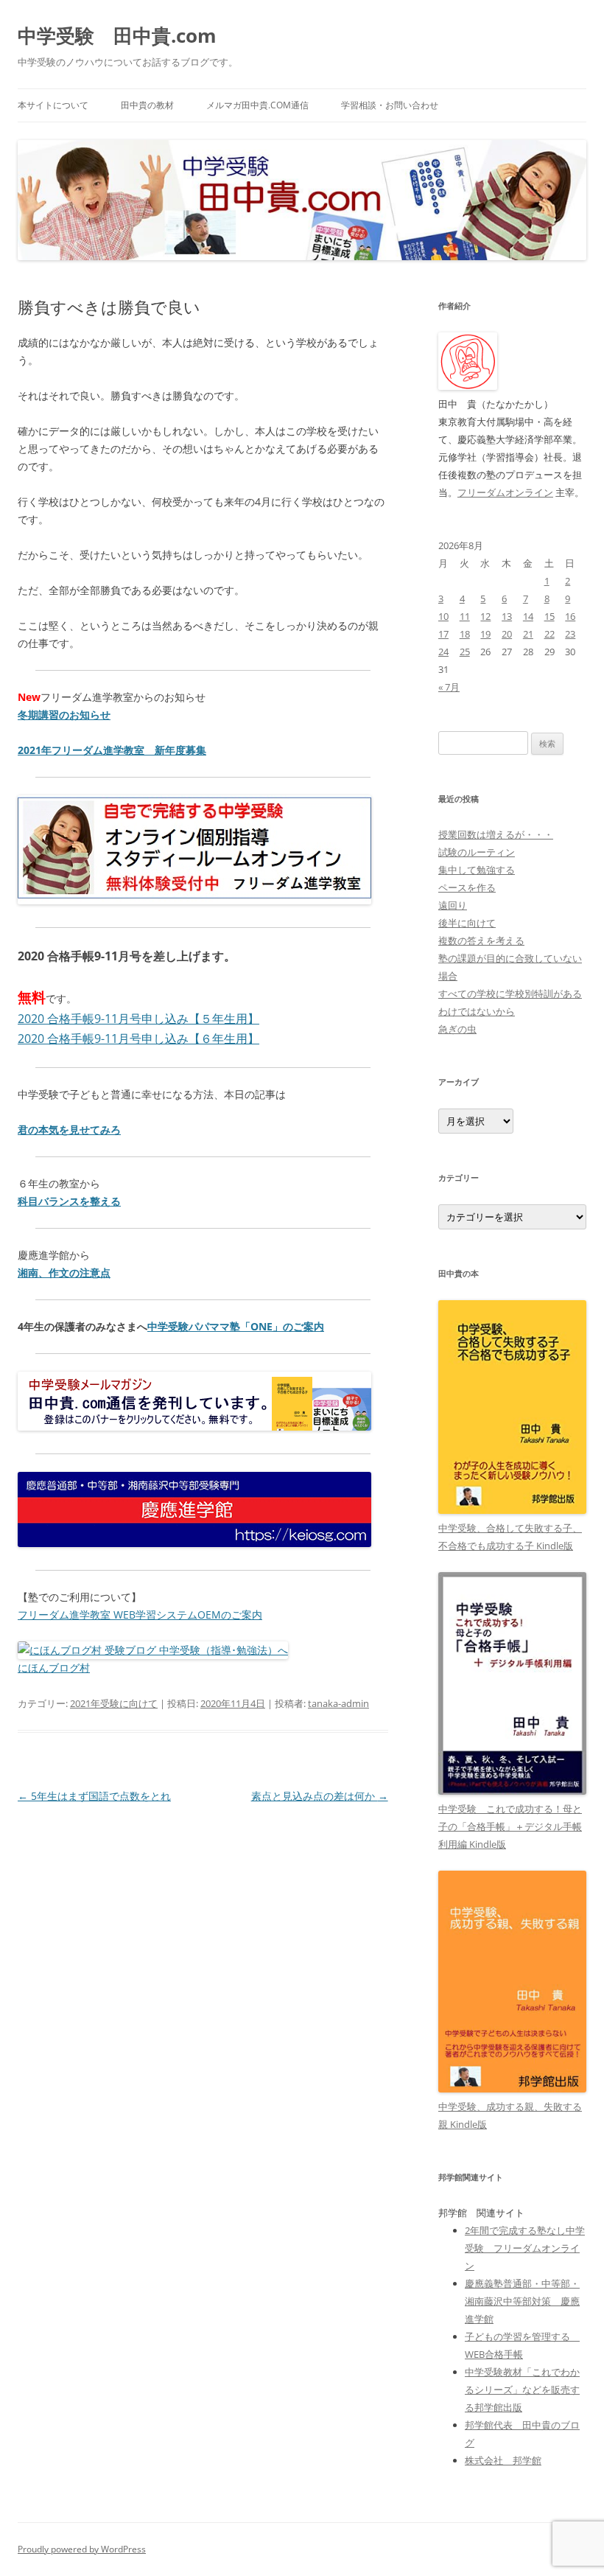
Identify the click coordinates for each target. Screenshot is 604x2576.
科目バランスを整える (69, 1201)
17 (443, 634)
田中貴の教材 (147, 105)
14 (528, 616)
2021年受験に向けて (114, 1703)
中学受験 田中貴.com (117, 35)
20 (507, 634)
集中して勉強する (477, 870)
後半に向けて (467, 923)
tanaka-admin (338, 1703)
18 (465, 634)
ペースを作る (467, 887)
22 (549, 634)
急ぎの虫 (457, 1029)
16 (570, 616)
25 (465, 652)
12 (485, 616)
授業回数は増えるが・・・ (496, 834)
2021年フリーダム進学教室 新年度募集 (112, 750)
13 (507, 616)
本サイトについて (53, 105)
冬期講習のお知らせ (64, 715)
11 (465, 616)
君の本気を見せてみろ (69, 1130)
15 (549, 616)
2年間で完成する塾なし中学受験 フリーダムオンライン (525, 2248)
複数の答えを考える (481, 940)
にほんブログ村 (54, 1668)
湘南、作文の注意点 (64, 1273)
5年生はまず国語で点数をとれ (94, 1796)
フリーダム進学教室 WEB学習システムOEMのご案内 (140, 1615)
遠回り (453, 905)
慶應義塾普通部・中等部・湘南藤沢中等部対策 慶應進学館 (522, 2301)
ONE (261, 1326)
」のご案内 (298, 1326)
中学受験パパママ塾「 (199, 1326)
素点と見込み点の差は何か (320, 1796)
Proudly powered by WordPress (82, 2549)
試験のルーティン (477, 852)
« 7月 (449, 687)
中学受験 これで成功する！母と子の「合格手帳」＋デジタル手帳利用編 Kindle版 (510, 1826)
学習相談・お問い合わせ (390, 105)
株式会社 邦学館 (503, 2460)
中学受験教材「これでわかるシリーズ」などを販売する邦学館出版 (522, 2390)
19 (485, 634)
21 (528, 634)
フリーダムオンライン (505, 492)
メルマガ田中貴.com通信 (257, 105)
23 (570, 634)
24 (443, 652)
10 (443, 616)
